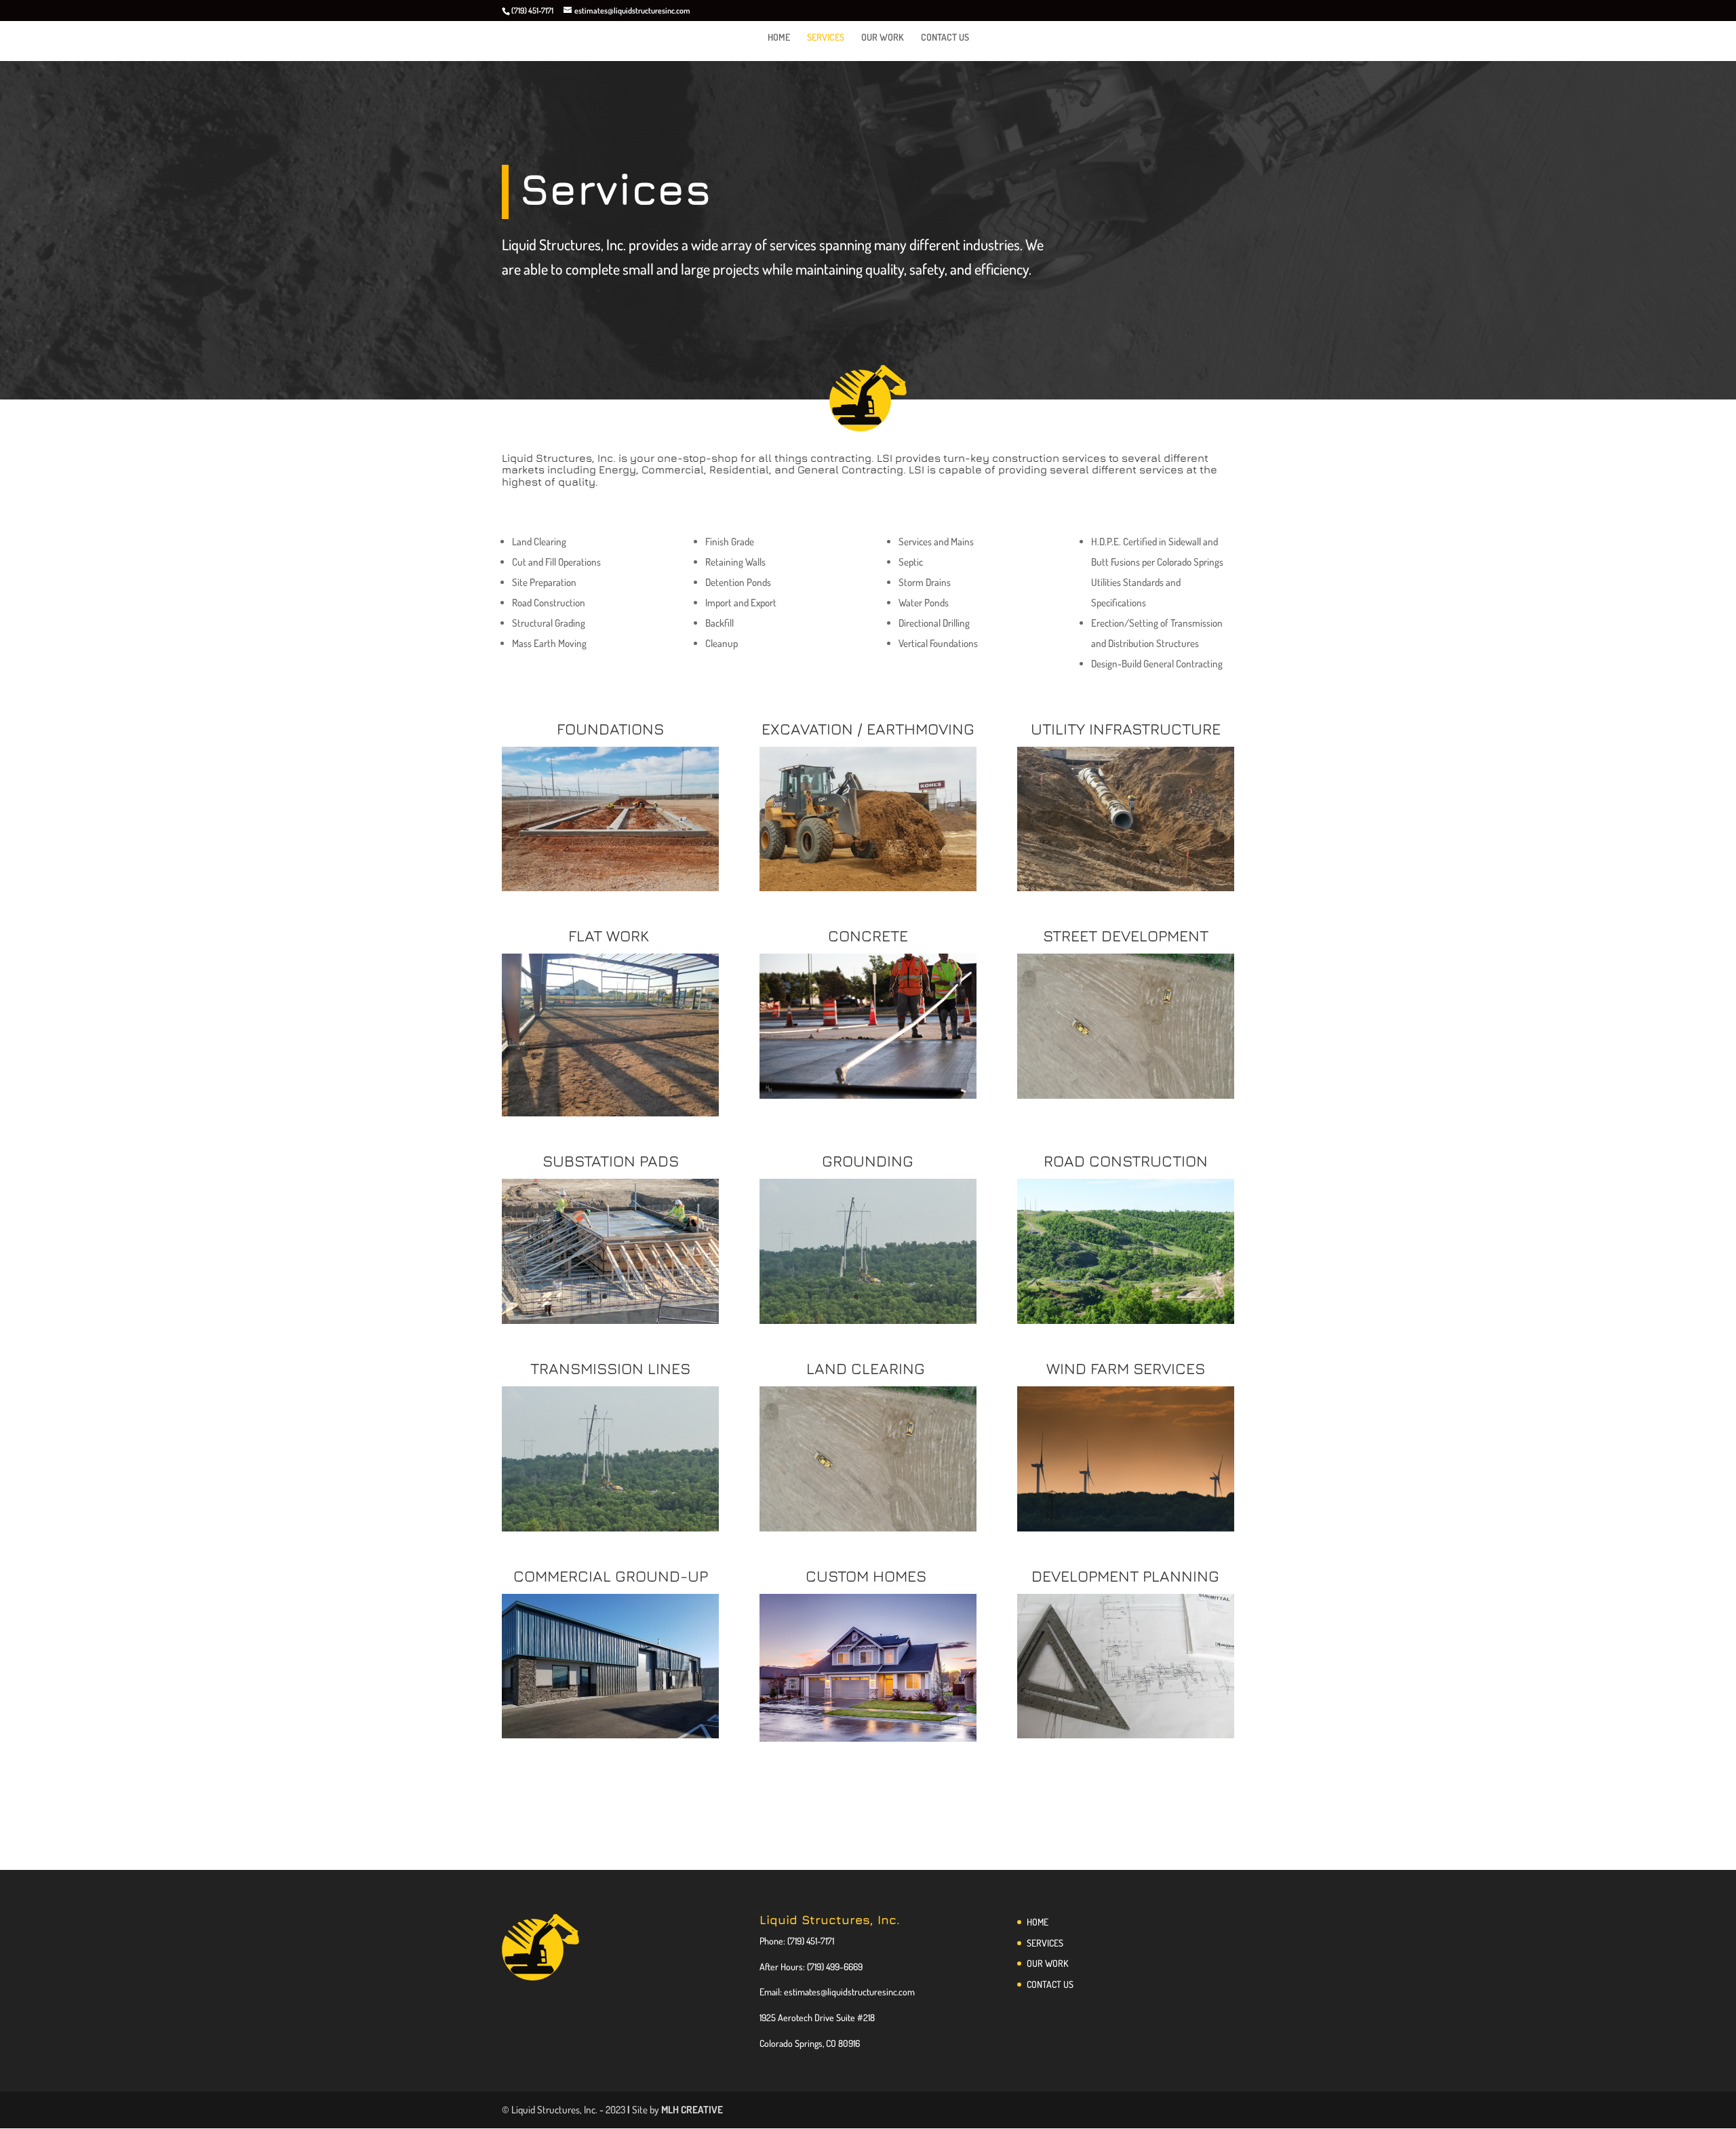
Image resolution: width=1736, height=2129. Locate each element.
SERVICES (826, 38)
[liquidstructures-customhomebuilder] (868, 1738)
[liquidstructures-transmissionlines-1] (868, 1320)
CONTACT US (945, 38)
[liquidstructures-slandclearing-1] (1126, 1095)
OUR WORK (883, 38)
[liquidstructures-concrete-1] (868, 1095)
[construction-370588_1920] (1126, 1735)
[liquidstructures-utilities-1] (1126, 887)
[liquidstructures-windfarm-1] (1126, 1528)
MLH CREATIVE (692, 2110)
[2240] (610, 1735)
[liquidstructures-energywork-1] (1126, 1320)
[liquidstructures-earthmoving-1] (868, 887)
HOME (779, 38)
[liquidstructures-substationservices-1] (610, 1320)
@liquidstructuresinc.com (868, 1992)
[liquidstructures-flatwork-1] (610, 1113)
